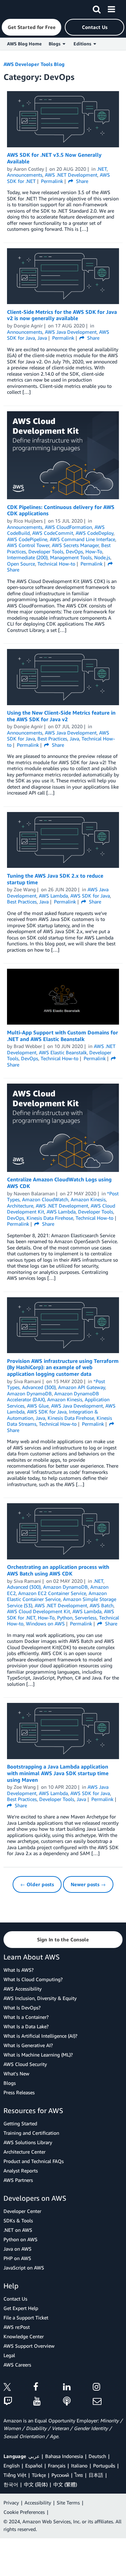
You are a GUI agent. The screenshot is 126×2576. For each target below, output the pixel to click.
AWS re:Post (17, 2327)
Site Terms (68, 2503)
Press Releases (19, 2092)
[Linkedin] (78, 2388)
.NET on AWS (18, 2230)
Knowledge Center (24, 2336)
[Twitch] (18, 2402)
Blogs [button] (56, 44)
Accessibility (38, 2503)
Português (104, 2466)
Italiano (79, 2466)
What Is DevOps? (22, 2007)
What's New (16, 2073)
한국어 (11, 2484)
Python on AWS (20, 2239)
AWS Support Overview (29, 2346)
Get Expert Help (21, 2308)
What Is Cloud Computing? (33, 1979)
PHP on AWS (17, 2258)
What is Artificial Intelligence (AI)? (40, 2036)
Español (34, 2466)
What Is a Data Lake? (26, 2026)
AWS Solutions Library (28, 2142)
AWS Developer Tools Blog (34, 64)
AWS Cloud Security (25, 2064)
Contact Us (15, 2299)
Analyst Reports (21, 2171)
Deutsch (97, 2456)
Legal (9, 2355)
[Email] (108, 2402)
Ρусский (60, 2475)
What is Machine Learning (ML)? (38, 2055)
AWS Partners (18, 2180)
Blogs (10, 2083)
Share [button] (81, 181)
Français (57, 2466)
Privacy (11, 2503)
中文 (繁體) (65, 2484)
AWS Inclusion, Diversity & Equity (40, 1998)
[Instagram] (108, 2388)
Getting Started (20, 2123)
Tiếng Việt (15, 2475)
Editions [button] (83, 44)
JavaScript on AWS (24, 2268)
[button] (31, 27)
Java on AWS (17, 2249)
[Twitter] (18, 2388)
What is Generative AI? (28, 2045)
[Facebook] (48, 2388)
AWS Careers (17, 2365)
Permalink (52, 181)
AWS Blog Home (24, 44)
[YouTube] (48, 2402)
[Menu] (111, 8)
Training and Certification (31, 2133)
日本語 (96, 2475)
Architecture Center (24, 2152)
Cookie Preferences (24, 2512)
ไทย (79, 2475)
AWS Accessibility (23, 1989)
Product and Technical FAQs (34, 2161)
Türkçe (39, 2475)
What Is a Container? (26, 2017)
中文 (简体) (36, 2484)
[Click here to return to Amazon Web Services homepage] (18, 9)
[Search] (97, 8)
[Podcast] (78, 2402)
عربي (34, 2456)
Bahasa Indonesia (64, 2456)
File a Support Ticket (26, 2317)
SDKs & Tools (18, 2220)
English (12, 2466)
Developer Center (22, 2211)
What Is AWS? (19, 1970)
